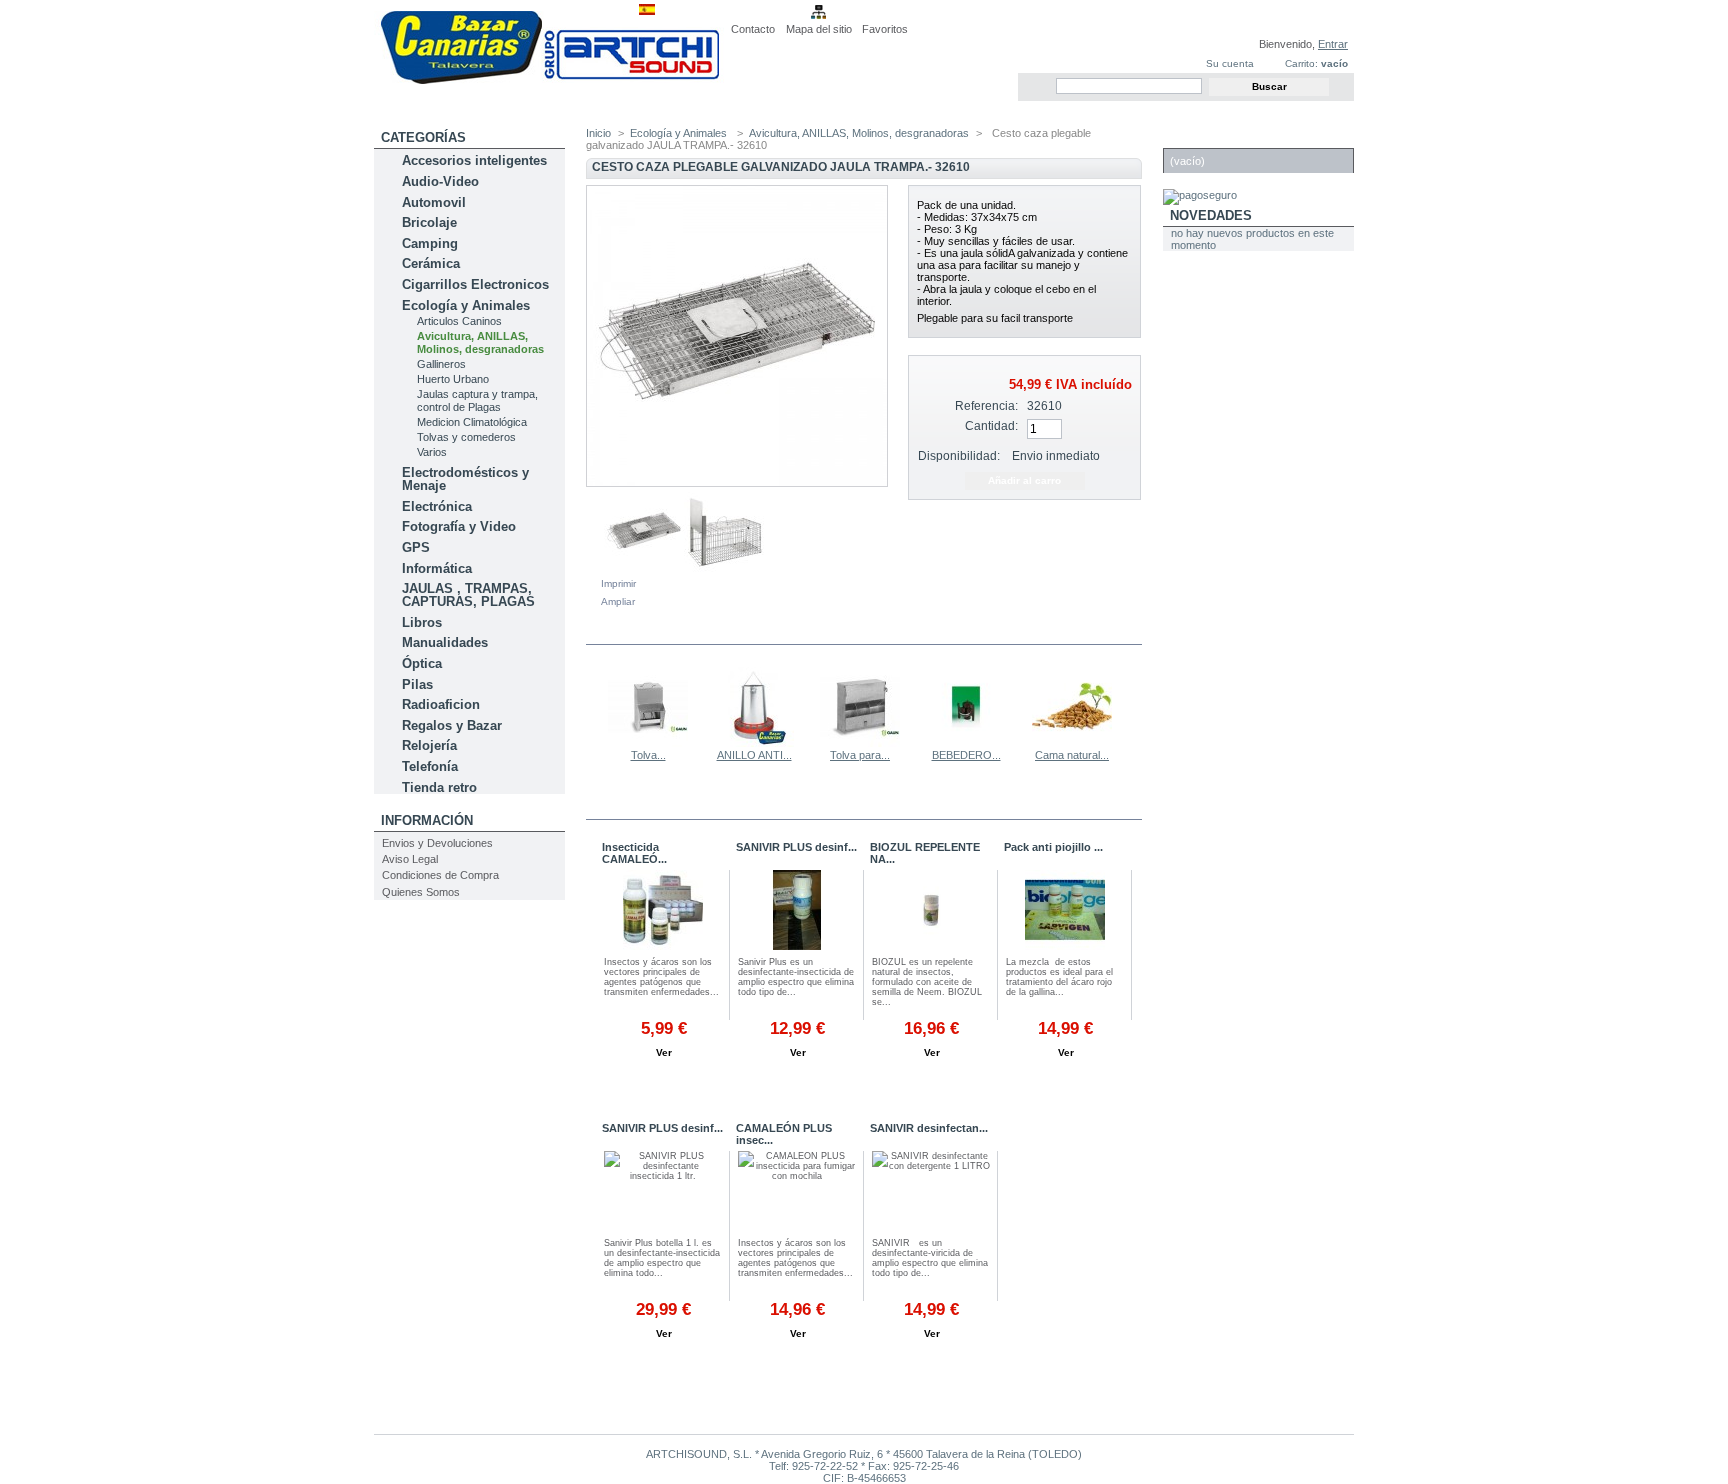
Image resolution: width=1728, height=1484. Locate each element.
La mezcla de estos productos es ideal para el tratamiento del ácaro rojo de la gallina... (1059, 977)
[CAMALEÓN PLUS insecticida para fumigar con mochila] (663, 912)
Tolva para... (860, 755)
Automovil (434, 202)
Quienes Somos (421, 892)
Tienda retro (439, 787)
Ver (664, 1052)
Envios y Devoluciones (437, 843)
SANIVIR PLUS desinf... (796, 847)
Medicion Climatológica (472, 422)
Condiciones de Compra (440, 875)
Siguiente (1133, 706)
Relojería (429, 745)
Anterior (590, 706)
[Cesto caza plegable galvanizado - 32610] (644, 568)
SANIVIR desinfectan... (929, 1128)
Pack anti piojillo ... (1053, 847)
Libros (422, 622)
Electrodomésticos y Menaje (465, 479)
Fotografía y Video (459, 526)
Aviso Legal (410, 859)
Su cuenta (1230, 63)
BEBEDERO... (966, 755)
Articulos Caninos (459, 321)
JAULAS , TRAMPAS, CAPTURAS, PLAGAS (468, 595)
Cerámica (431, 263)
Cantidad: (991, 426)
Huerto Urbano (453, 379)
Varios (432, 452)
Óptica (422, 663)
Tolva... (648, 755)
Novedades (1211, 215)
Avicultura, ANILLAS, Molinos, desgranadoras (480, 342)
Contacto (753, 29)
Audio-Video (440, 181)
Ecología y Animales (466, 305)
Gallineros (441, 364)
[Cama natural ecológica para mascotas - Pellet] (1072, 743)
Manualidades (445, 642)
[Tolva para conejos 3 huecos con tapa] (860, 743)
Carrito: (1301, 63)
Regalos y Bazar (452, 725)
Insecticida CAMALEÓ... (634, 853)
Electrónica (437, 506)
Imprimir (618, 583)
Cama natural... (1072, 755)
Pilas (417, 684)
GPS (416, 547)
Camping (430, 243)
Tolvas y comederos (466, 437)
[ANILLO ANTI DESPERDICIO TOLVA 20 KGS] (754, 743)
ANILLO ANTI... (754, 755)
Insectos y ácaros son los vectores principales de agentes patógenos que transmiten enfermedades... (661, 977)
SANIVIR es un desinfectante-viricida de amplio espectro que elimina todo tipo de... (930, 1258)
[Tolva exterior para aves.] (648, 743)
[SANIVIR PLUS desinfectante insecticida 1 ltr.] (663, 1193)
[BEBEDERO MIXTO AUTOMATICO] (966, 743)
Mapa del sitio (819, 29)
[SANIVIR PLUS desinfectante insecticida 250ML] (797, 912)
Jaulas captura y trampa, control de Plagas (477, 400)
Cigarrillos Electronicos (475, 284)
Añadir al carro (663, 1075)
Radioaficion (441, 704)
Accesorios (655, 807)
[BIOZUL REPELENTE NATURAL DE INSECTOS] (931, 912)
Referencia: (986, 406)
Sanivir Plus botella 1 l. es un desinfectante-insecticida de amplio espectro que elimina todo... (662, 1258)
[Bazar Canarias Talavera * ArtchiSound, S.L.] (549, 80)
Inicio (598, 133)
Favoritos (885, 29)
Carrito (1199, 137)
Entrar (1333, 44)
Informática (437, 568)
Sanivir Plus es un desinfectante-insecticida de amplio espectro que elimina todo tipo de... (796, 977)
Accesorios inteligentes (474, 160)
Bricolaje (429, 222)
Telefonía (430, 766)
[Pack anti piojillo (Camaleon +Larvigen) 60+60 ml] (1065, 912)
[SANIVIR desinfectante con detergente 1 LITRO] (931, 1193)
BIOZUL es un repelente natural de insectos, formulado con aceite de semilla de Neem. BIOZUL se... (927, 982)
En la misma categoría (672, 632)
